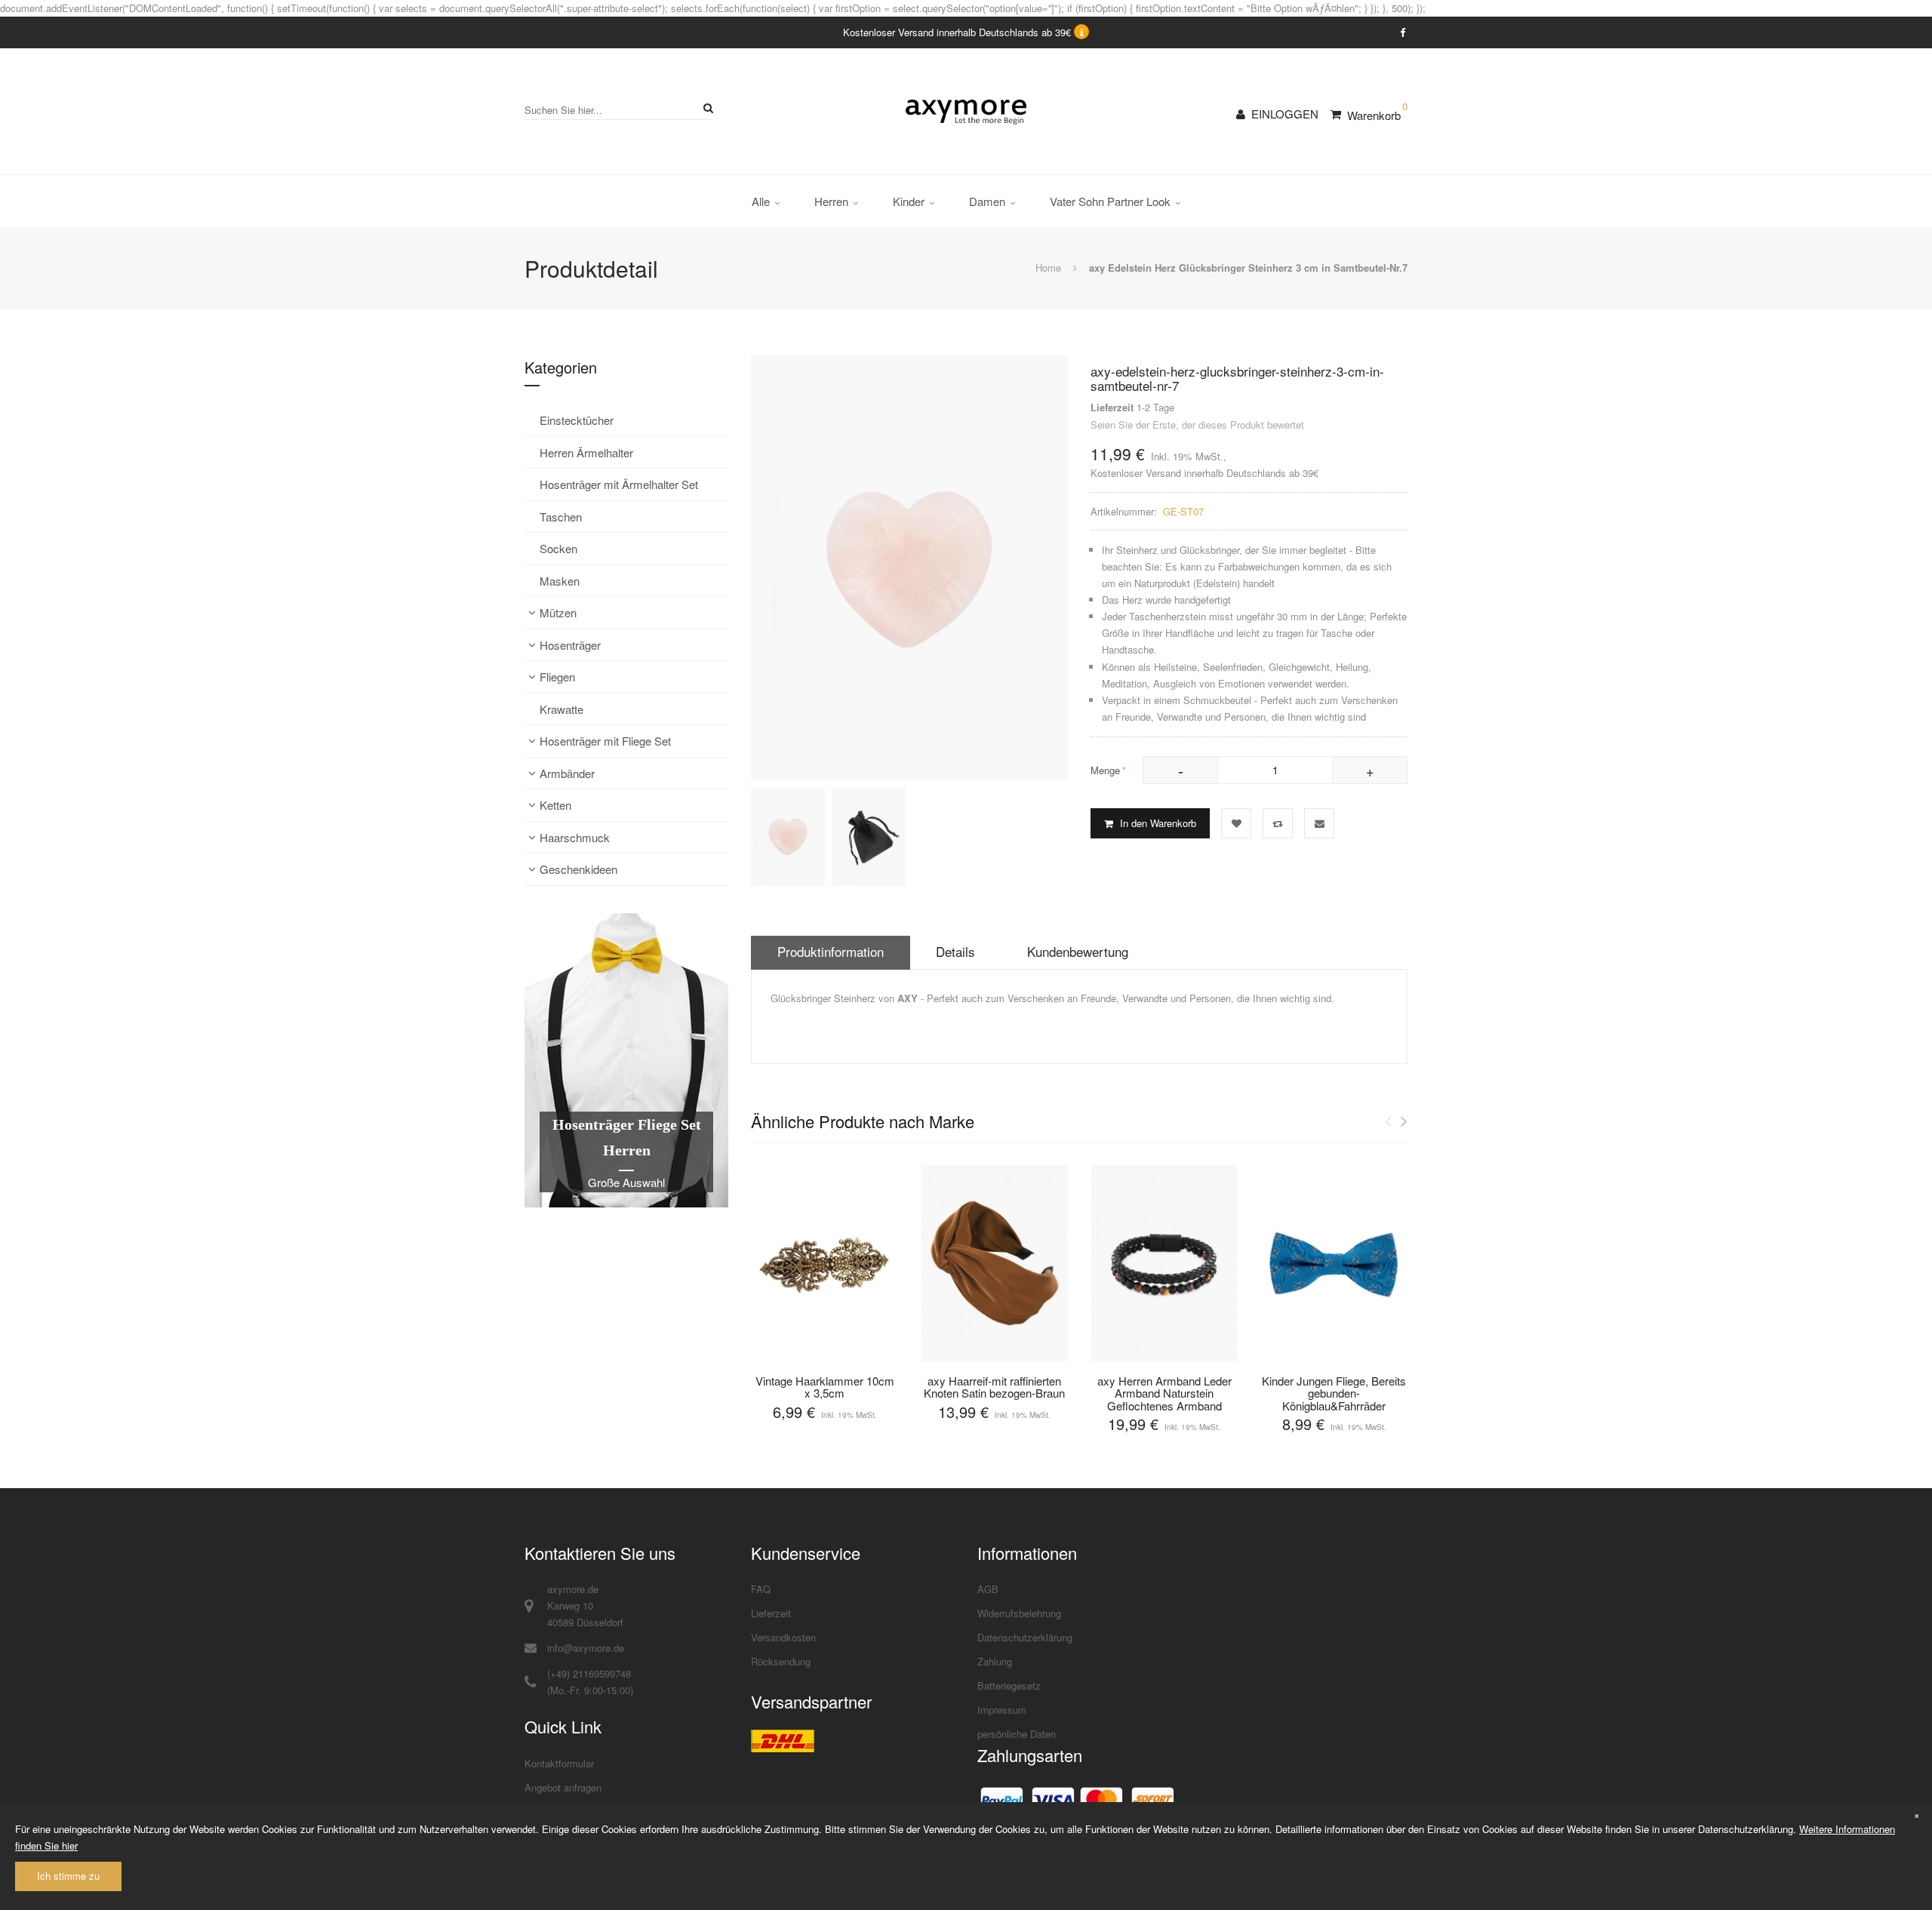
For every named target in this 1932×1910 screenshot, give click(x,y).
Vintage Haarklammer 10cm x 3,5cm (825, 1387)
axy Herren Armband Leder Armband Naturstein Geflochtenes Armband (1164, 1393)
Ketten (555, 805)
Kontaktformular (559, 1763)
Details (955, 951)
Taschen (561, 517)
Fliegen (557, 677)
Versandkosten (783, 1637)
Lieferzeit (771, 1613)
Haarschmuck (575, 837)
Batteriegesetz (1009, 1685)
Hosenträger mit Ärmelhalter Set (619, 484)
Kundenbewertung (1078, 951)
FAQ (761, 1589)
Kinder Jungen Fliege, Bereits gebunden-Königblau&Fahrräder (1334, 1393)
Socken (558, 548)
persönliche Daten (1017, 1734)
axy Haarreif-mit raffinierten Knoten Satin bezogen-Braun (994, 1387)
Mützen (558, 612)
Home (1048, 268)
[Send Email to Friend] (1319, 823)
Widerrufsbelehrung (1019, 1613)
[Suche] (706, 108)
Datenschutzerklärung (1025, 1637)
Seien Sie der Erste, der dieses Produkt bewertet (1197, 424)
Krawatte (561, 709)
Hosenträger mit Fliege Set (605, 741)
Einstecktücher (577, 420)
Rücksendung (781, 1661)
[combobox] (619, 110)
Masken (560, 581)
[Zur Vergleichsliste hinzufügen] (1278, 823)
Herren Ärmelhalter (586, 452)
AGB (988, 1589)
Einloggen (1285, 114)
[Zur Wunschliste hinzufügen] (1236, 823)
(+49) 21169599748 (589, 1673)
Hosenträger (570, 645)
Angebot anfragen (563, 1787)
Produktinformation (831, 951)
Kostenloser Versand (1136, 473)
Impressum (1002, 1710)
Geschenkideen (578, 869)
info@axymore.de (586, 1648)
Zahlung (995, 1661)
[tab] (831, 953)
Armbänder (567, 773)
